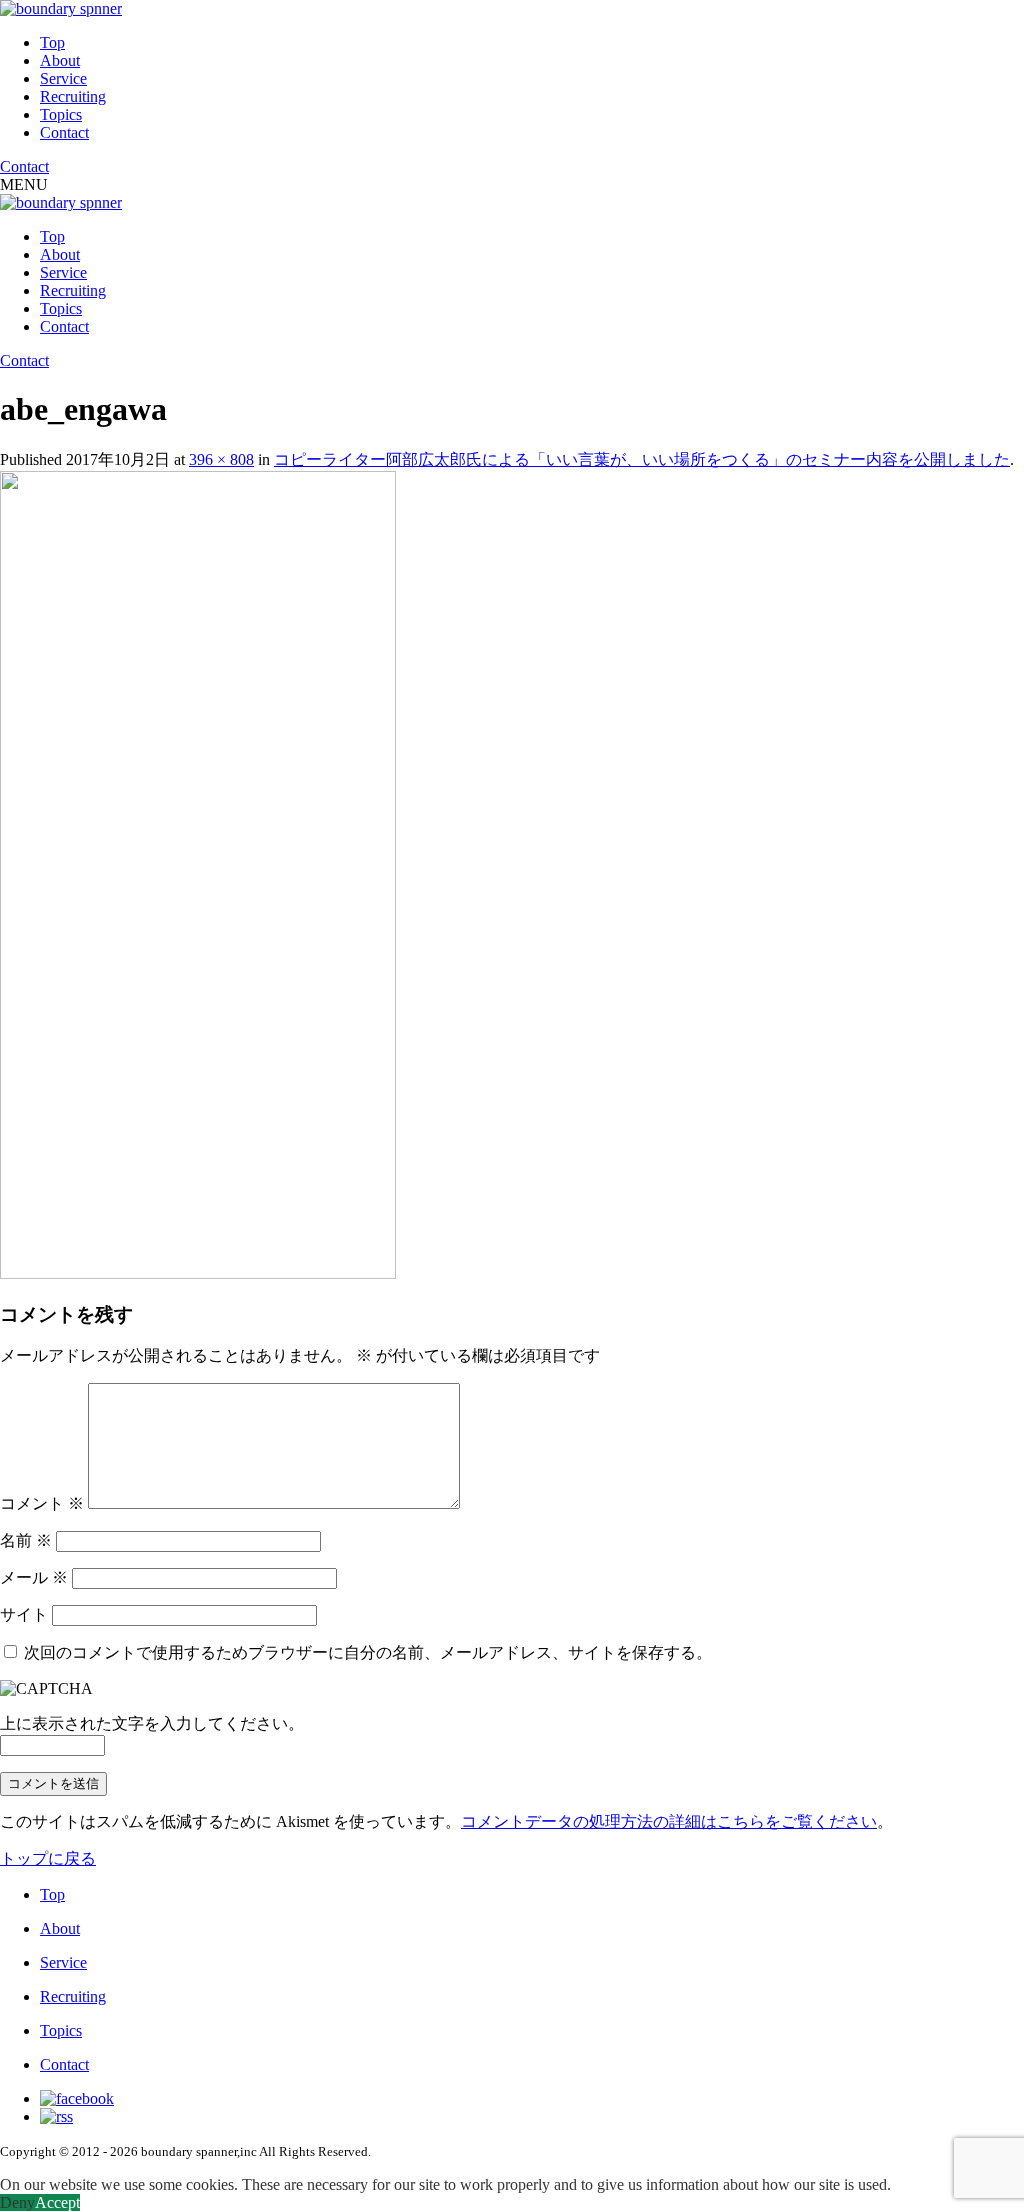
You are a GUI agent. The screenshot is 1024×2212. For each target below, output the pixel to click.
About (60, 60)
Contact (64, 132)
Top (52, 42)
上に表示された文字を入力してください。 (152, 1723)
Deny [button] (17, 2202)
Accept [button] (57, 2202)
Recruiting (73, 96)
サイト (24, 1614)
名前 (26, 1540)
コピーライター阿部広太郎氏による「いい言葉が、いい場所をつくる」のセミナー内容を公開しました (642, 459)
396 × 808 (221, 459)
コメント (42, 1503)
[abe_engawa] (198, 1273)
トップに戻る (48, 1858)
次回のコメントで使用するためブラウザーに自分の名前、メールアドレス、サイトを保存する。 (368, 1652)
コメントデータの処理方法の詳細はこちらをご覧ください (669, 1821)
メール (34, 1577)
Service (63, 78)
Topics (61, 114)
